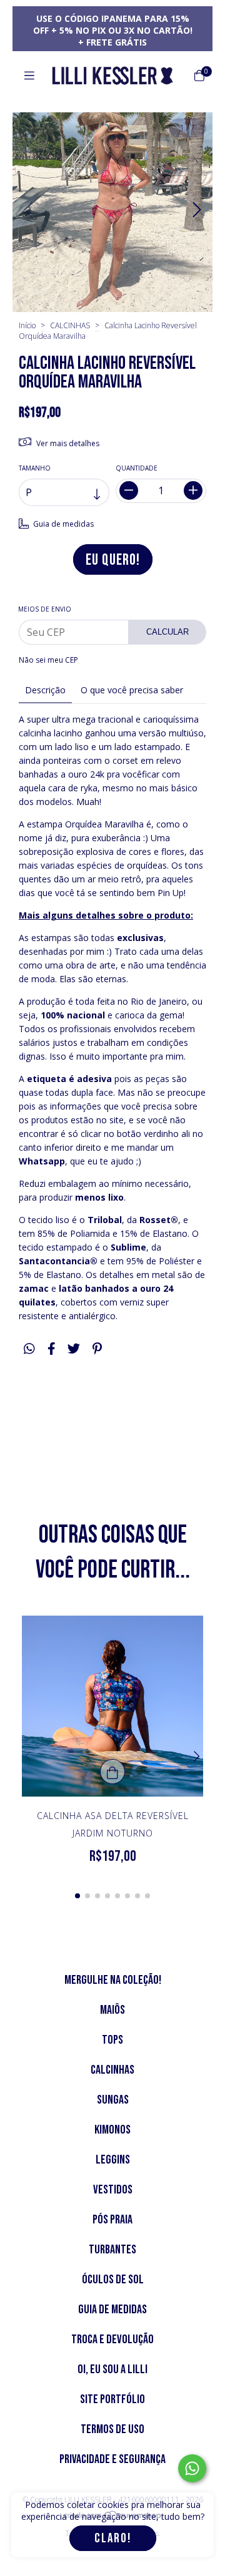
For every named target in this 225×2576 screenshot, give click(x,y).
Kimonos (112, 2130)
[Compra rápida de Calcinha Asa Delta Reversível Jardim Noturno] (112, 1772)
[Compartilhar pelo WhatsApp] (29, 1349)
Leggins (113, 2160)
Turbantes (112, 2250)
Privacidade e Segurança (112, 2459)
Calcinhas (112, 2070)
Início (27, 325)
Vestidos (113, 2190)
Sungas (113, 2100)
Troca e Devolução (112, 2339)
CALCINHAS (70, 325)
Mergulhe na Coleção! (113, 1980)
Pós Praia (112, 2220)
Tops (112, 2040)
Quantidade (137, 468)
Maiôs (112, 2010)
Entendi (113, 2538)
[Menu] (29, 76)
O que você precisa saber (132, 690)
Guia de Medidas (112, 2310)
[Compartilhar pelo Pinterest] (97, 1349)
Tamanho (35, 468)
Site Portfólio (112, 2399)
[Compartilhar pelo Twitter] (74, 1349)
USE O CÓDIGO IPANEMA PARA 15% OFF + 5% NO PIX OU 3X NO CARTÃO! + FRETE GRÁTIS (113, 30)
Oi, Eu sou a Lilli (112, 2369)
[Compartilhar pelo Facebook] (52, 1349)
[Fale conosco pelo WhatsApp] (192, 2468)
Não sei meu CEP (48, 660)
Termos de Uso (112, 2429)
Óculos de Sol (113, 2280)
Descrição (45, 690)
